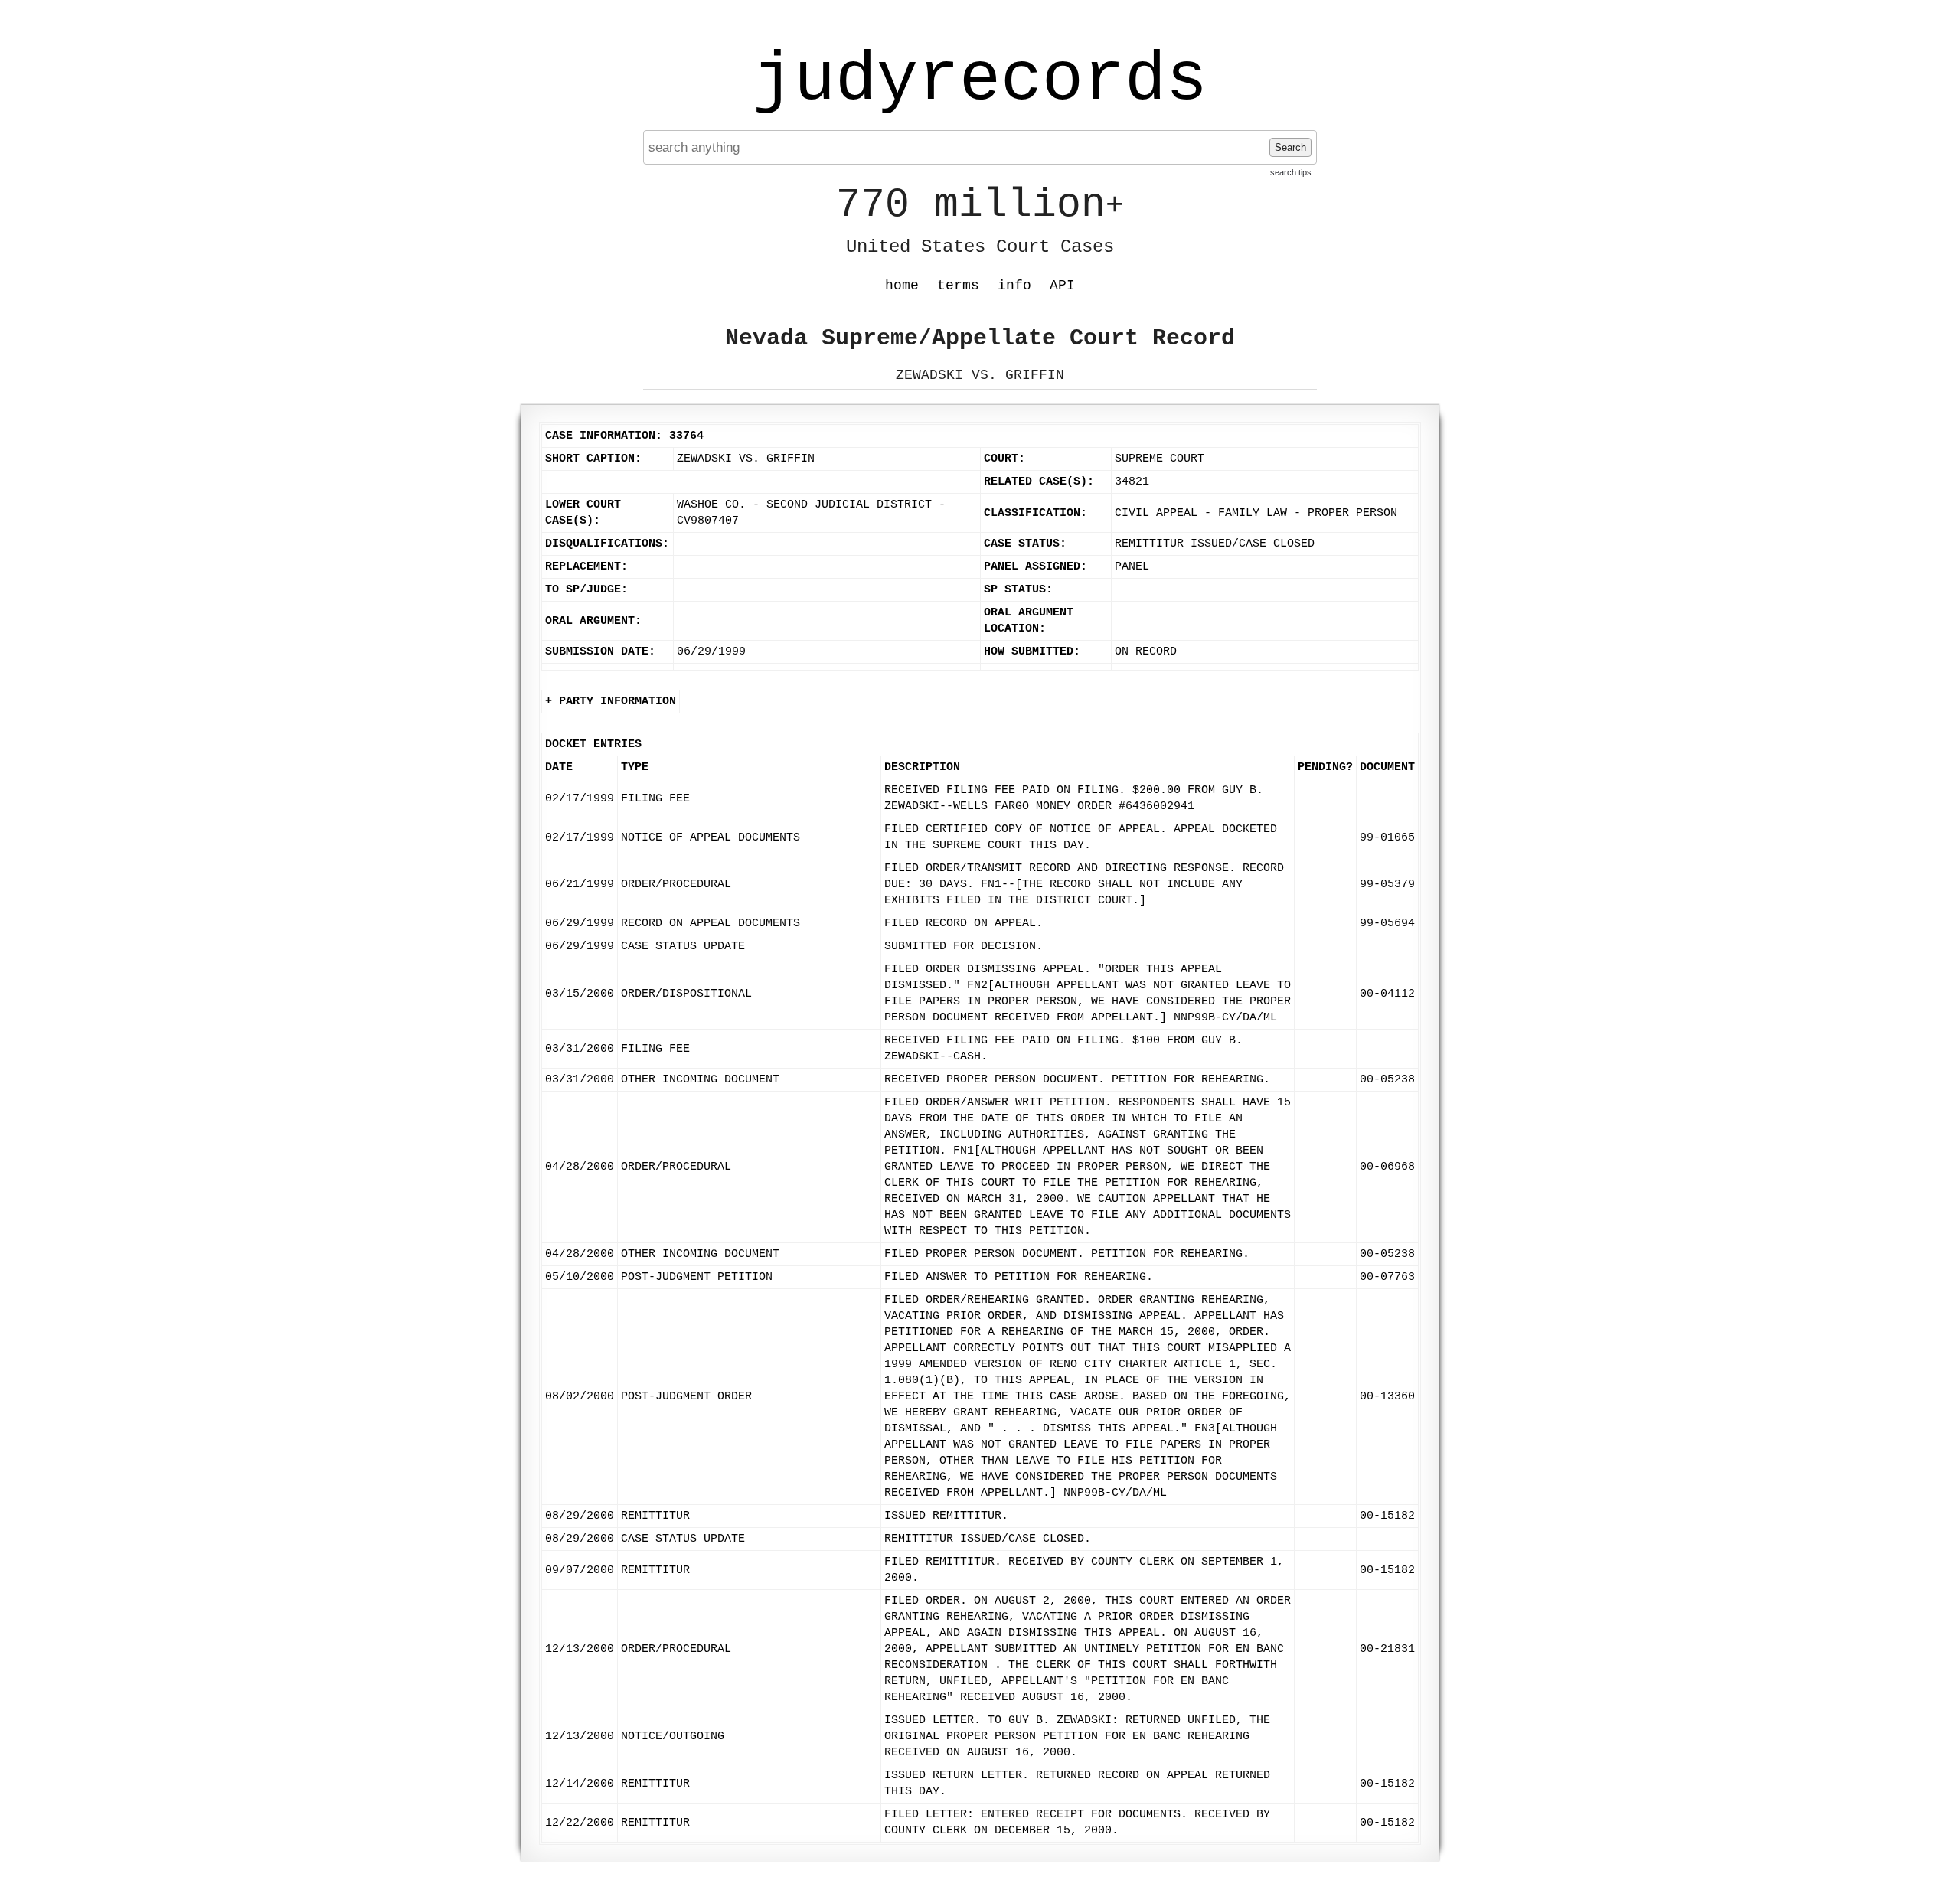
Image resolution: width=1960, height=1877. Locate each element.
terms (958, 286)
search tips (1291, 172)
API (1062, 286)
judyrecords (980, 80)
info (1014, 286)
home (902, 286)
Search (1290, 147)
